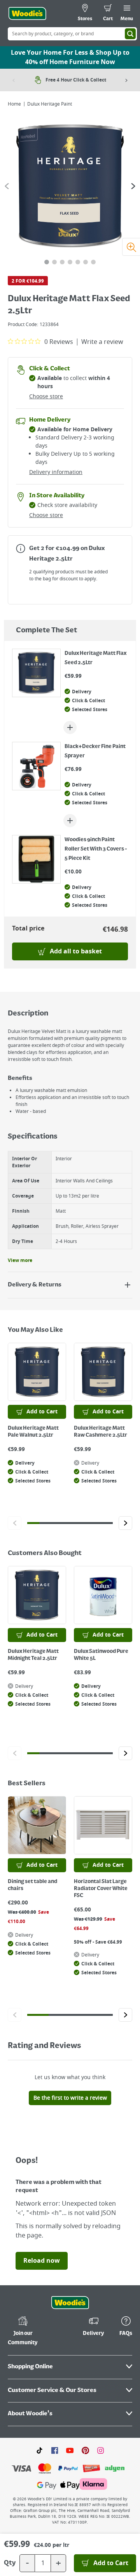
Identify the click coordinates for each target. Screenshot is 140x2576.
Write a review (102, 342)
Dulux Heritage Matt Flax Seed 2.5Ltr (95, 658)
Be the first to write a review (70, 2098)
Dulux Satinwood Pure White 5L (101, 1655)
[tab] (47, 262)
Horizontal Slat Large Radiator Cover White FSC (101, 1889)
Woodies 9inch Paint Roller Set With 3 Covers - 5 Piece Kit (96, 849)
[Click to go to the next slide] (125, 1523)
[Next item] (126, 80)
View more (20, 1260)
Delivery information (56, 472)
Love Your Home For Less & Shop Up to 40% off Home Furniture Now (70, 57)
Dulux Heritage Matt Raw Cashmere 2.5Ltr (101, 1432)
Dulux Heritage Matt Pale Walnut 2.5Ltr (33, 1432)
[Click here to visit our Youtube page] (70, 2450)
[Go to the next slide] (133, 186)
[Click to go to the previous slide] (15, 1523)
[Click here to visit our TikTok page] (39, 2450)
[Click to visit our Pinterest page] (85, 2450)
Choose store (46, 397)
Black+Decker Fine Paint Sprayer (95, 751)
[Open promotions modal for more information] (21, 548)
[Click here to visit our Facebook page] (55, 2450)
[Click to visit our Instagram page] (101, 2450)
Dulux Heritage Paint (50, 104)
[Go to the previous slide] (7, 186)
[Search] (130, 34)
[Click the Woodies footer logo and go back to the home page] (70, 2303)
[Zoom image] (131, 247)
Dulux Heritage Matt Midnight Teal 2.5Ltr (33, 1655)
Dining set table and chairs (32, 1885)
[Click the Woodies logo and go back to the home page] (27, 14)
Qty (10, 2563)
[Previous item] (14, 80)
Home (14, 104)
